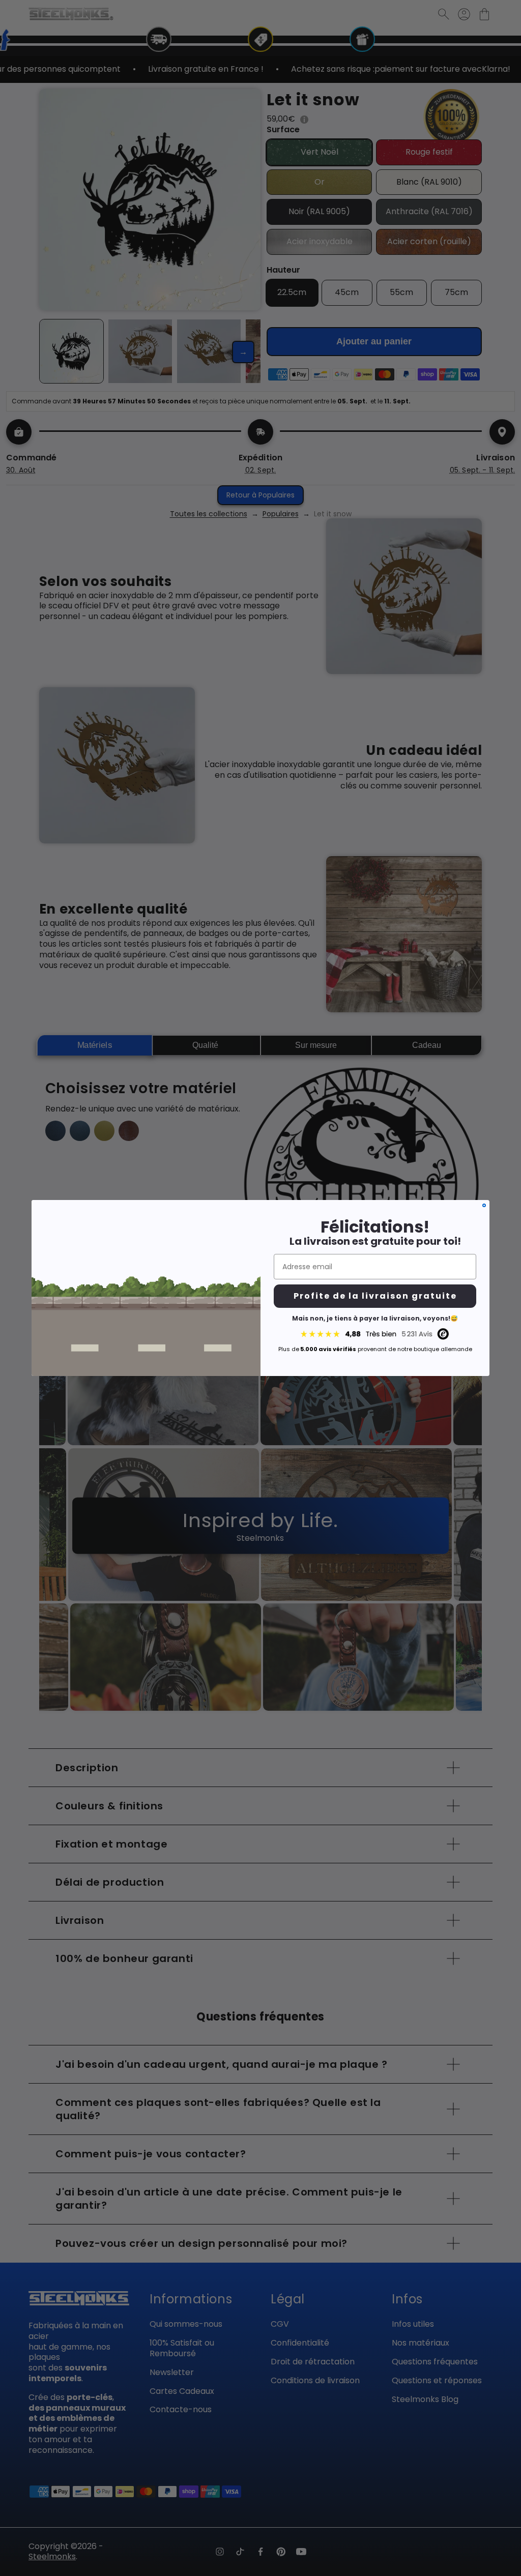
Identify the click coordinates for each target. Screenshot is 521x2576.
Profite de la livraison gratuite (375, 1296)
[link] (375, 1334)
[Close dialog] (484, 1205)
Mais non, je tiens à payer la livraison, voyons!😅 (375, 1318)
